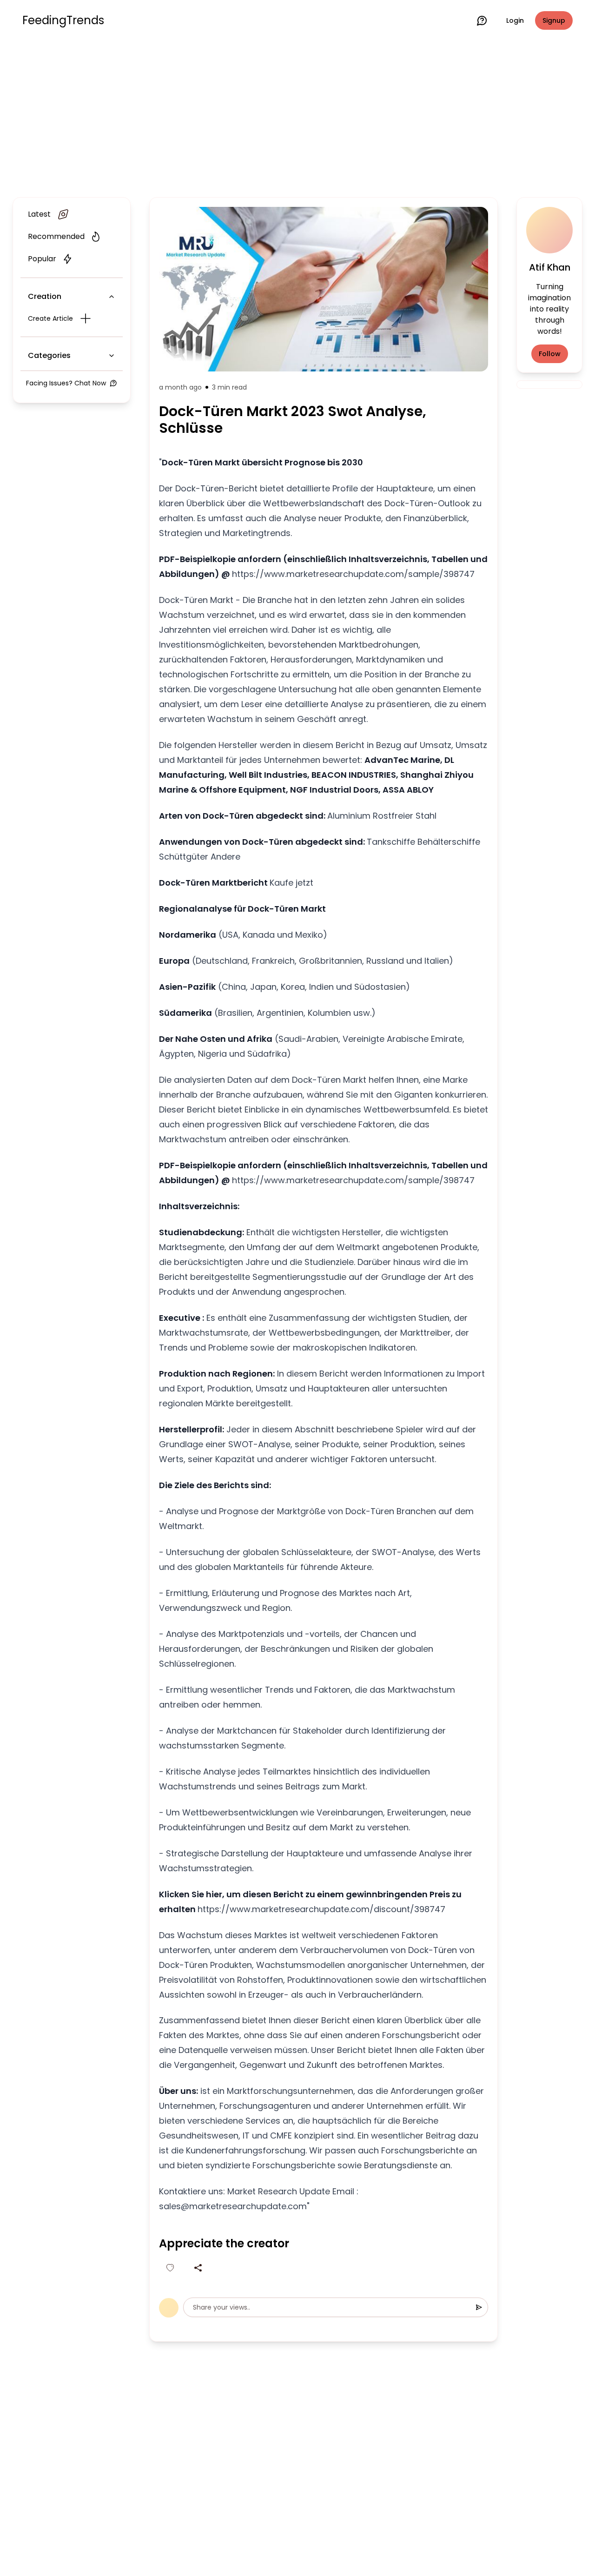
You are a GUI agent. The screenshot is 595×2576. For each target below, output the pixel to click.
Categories (49, 355)
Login (515, 20)
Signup (554, 20)
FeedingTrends (63, 20)
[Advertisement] (297, 117)
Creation (45, 296)
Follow (550, 354)
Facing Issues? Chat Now (66, 383)
